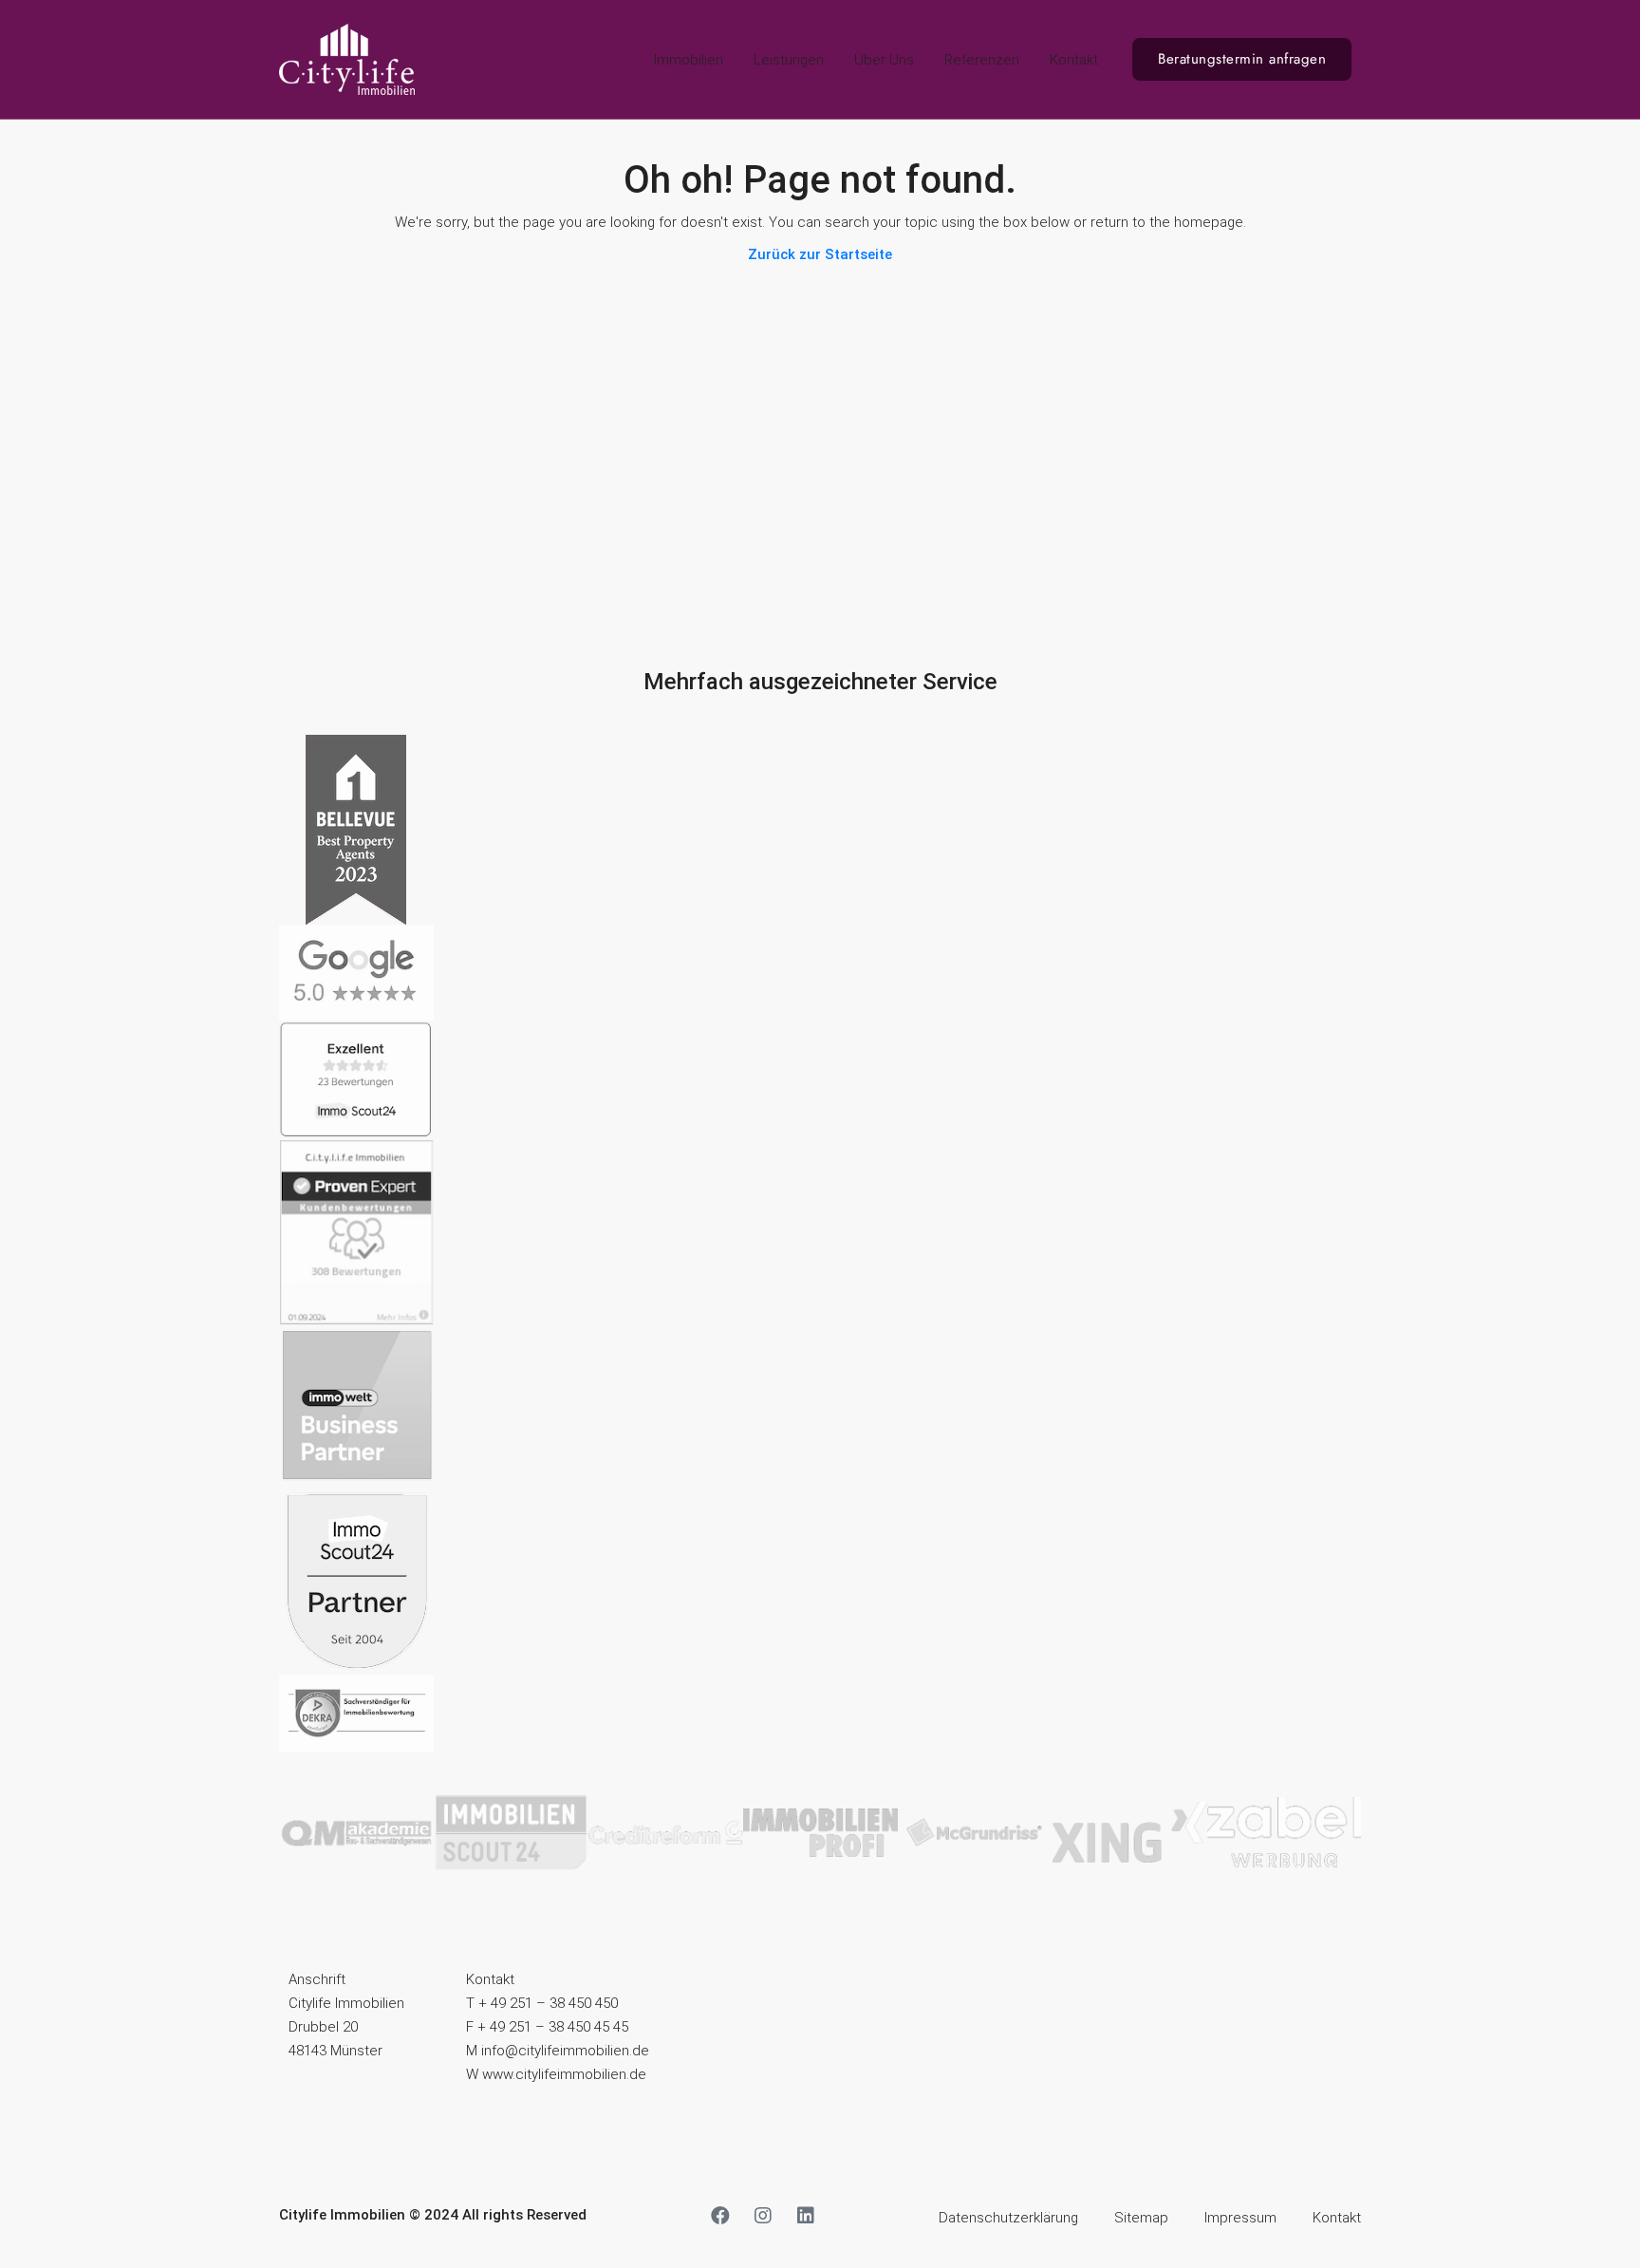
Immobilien (689, 60)
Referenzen (982, 60)
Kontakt (1074, 60)
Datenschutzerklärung (1008, 2218)
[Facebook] (720, 2216)
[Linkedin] (806, 2216)
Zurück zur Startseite (820, 254)
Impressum (1240, 2218)
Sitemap (1141, 2218)
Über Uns (884, 60)
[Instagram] (763, 2216)
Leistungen (789, 60)
